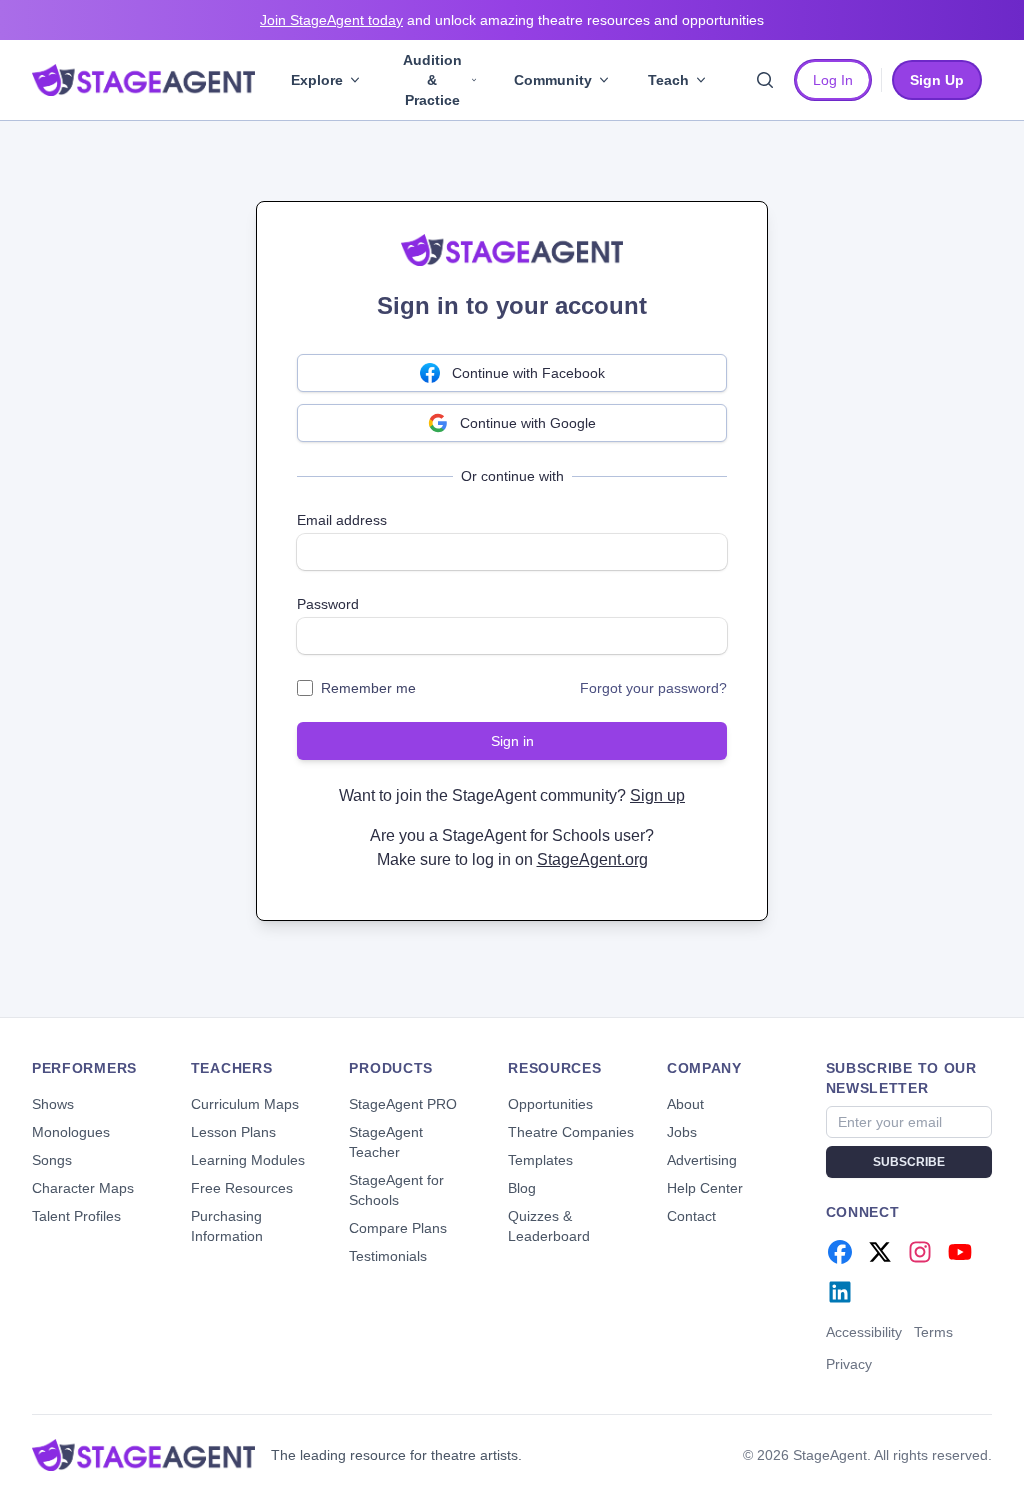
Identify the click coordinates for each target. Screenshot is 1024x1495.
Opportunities (550, 1104)
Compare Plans (398, 1228)
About (685, 1104)
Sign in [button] (512, 741)
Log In (833, 80)
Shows (53, 1104)
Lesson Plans (233, 1132)
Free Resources (242, 1188)
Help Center (705, 1188)
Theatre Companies (571, 1132)
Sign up (657, 795)
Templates (540, 1160)
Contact (691, 1216)
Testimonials (388, 1256)
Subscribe (909, 1162)
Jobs (682, 1132)
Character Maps (83, 1188)
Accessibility (864, 1332)
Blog (522, 1188)
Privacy (849, 1364)
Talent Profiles (76, 1216)
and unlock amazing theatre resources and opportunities (512, 20)
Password (328, 604)
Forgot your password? (653, 688)
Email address (342, 520)
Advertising (702, 1160)
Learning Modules (248, 1160)
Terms (933, 1332)
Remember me (368, 688)
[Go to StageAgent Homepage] (143, 1455)
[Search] (765, 80)
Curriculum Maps (245, 1104)
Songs (52, 1160)
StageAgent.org (592, 859)
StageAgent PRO (403, 1104)
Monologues (71, 1132)
